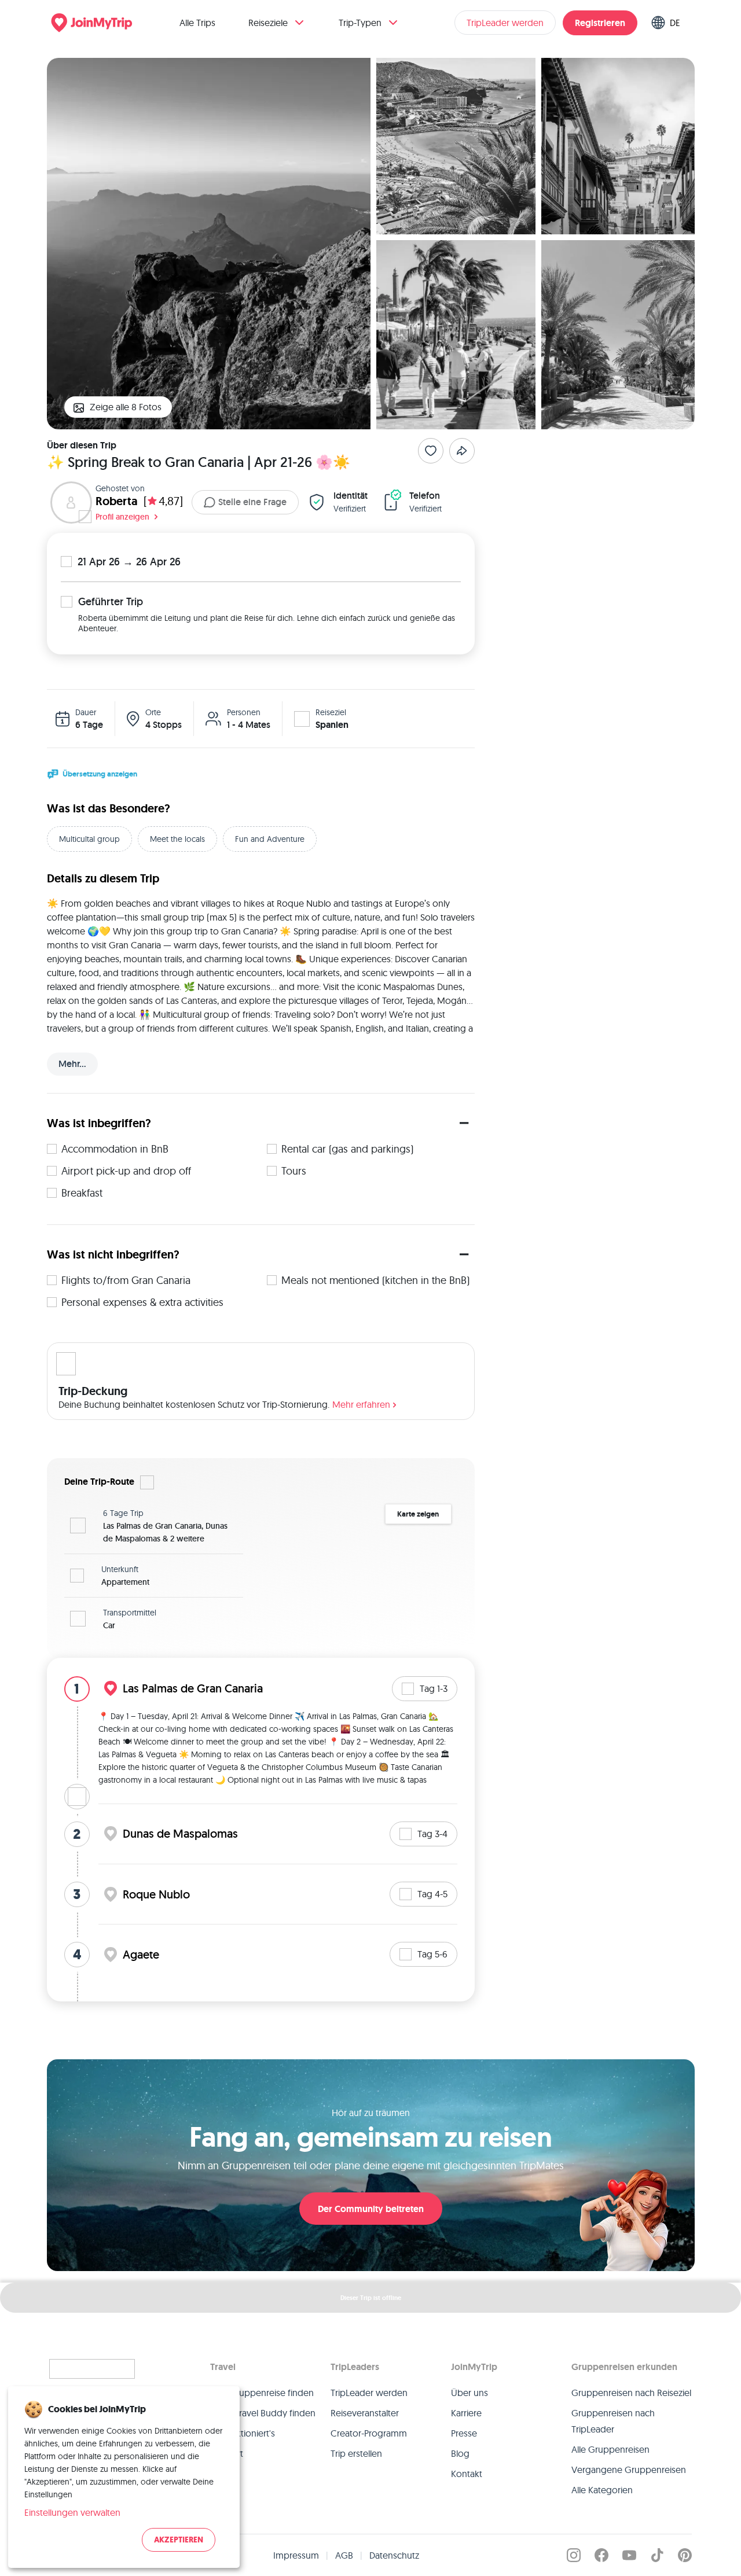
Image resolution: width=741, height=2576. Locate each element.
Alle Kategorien (602, 2490)
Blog (460, 2453)
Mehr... (72, 1064)
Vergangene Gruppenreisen (629, 2470)
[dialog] (124, 2477)
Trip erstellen (356, 2453)
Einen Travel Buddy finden (263, 2413)
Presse (464, 2433)
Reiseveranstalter (365, 2413)
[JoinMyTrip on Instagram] (574, 2555)
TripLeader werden (505, 23)
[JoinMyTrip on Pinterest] (685, 2555)
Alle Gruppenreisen (610, 2449)
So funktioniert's (243, 2433)
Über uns (469, 2393)
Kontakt (467, 2474)
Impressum (296, 2555)
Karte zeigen (418, 1514)
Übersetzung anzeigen (100, 774)
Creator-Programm (369, 2433)
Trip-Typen (360, 23)
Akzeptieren (179, 2540)
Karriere (466, 2413)
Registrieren (600, 23)
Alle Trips (197, 23)
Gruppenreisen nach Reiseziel (631, 2393)
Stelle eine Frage (252, 502)
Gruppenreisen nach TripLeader (613, 2421)
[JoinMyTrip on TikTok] (657, 2555)
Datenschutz (394, 2555)
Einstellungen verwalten (72, 2512)
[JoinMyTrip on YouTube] (629, 2555)
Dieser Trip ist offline (371, 2298)
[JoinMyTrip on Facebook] (601, 2555)
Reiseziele (268, 23)
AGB (344, 2555)
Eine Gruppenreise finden (262, 2393)
